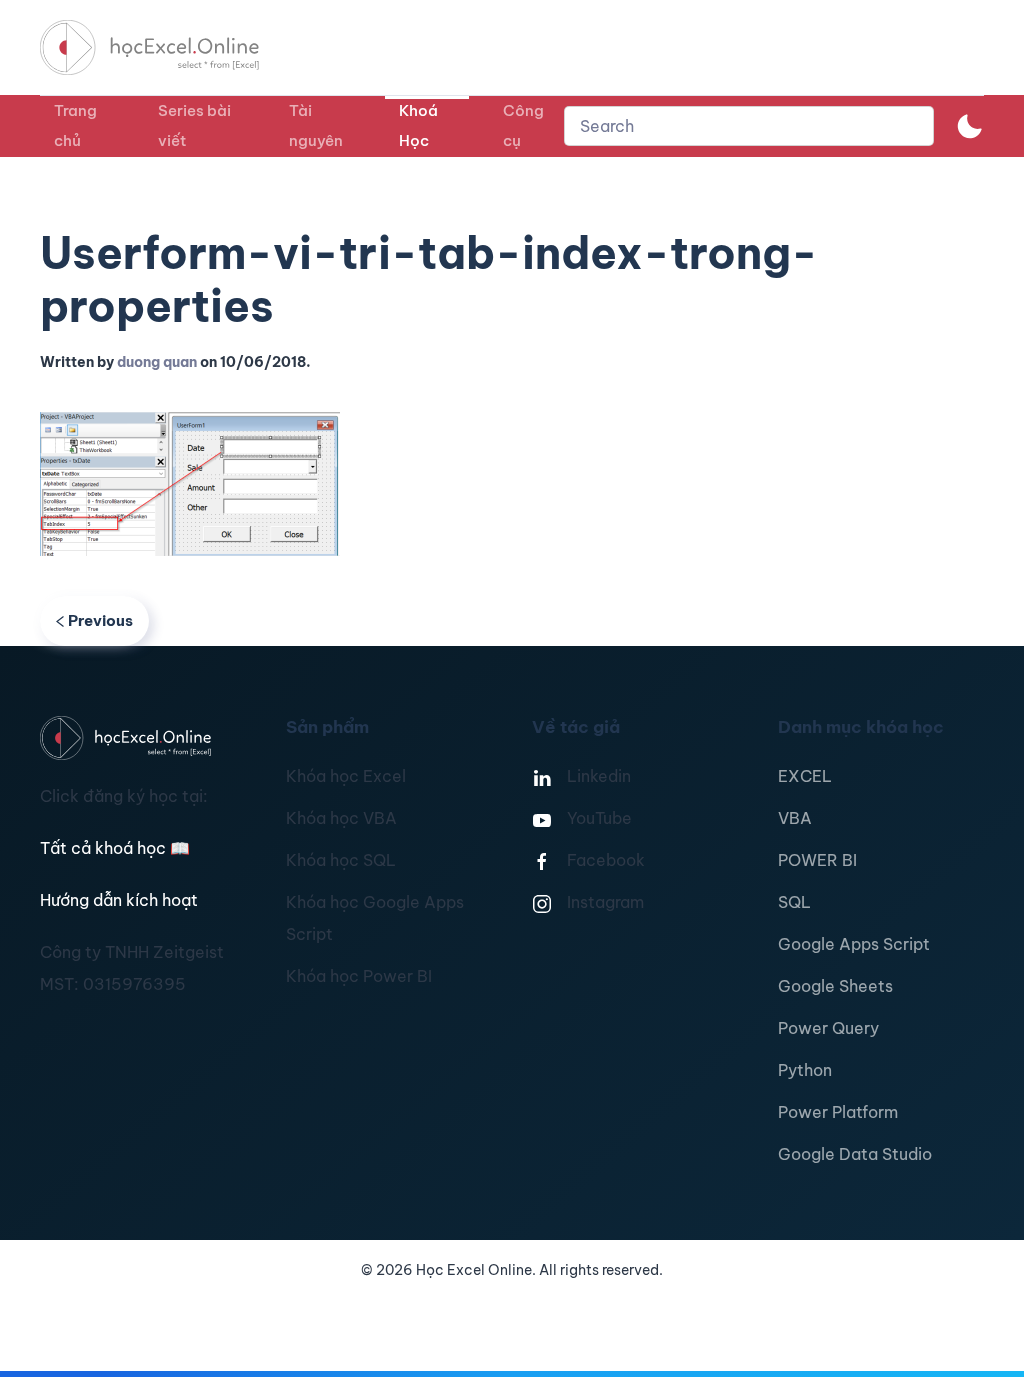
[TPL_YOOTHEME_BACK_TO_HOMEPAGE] (168, 47)
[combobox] (749, 126)
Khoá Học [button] (418, 125)
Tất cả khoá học (115, 848)
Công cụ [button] (523, 125)
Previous (100, 620)
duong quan (157, 362)
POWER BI (817, 860)
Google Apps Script (854, 944)
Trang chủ (75, 125)
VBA (795, 818)
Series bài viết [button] (194, 125)
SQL (794, 902)
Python (805, 1070)
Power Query (828, 1028)
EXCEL (805, 776)
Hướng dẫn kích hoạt (119, 900)
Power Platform (838, 1112)
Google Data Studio (855, 1154)
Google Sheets (835, 986)
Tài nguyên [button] (316, 125)
